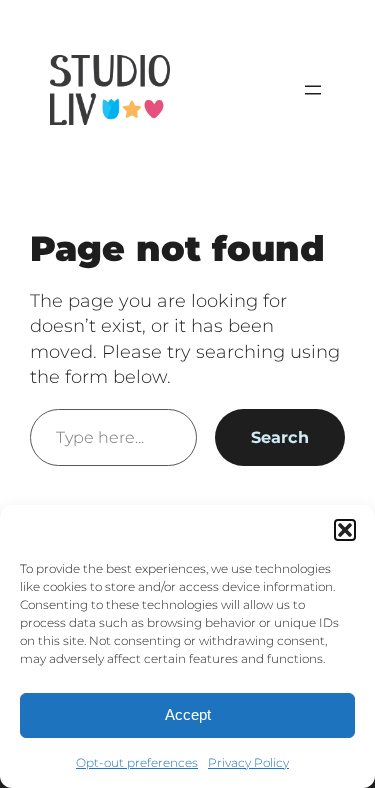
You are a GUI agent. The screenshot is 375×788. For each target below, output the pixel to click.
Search (280, 437)
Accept (188, 714)
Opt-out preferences (137, 762)
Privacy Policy (248, 762)
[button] (345, 530)
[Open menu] (313, 90)
